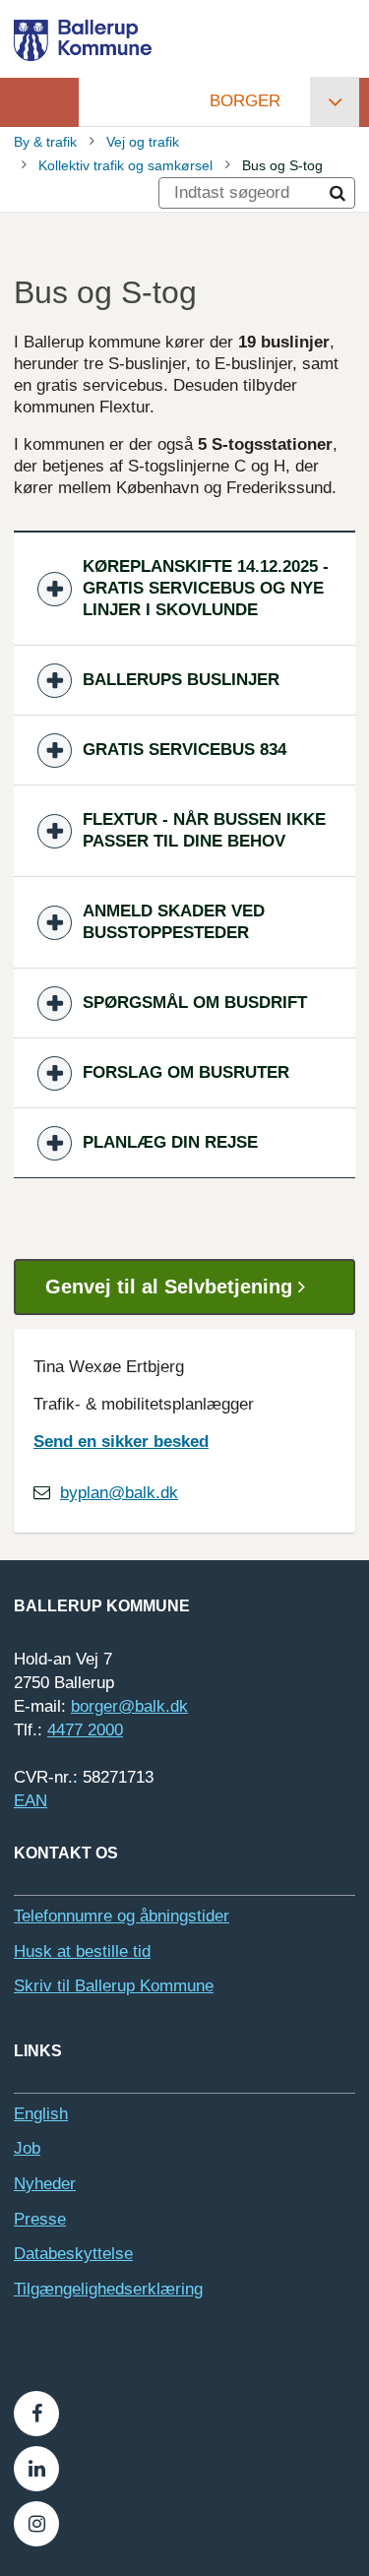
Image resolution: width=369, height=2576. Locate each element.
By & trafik (45, 142)
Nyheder (45, 2184)
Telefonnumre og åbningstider (122, 1916)
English (41, 2114)
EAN (31, 1801)
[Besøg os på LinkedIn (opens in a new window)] (36, 2469)
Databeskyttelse (73, 2254)
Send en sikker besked (121, 1442)
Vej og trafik (143, 142)
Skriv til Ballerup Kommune (114, 1986)
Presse (40, 2219)
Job (27, 2148)
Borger (245, 101)
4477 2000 (85, 1730)
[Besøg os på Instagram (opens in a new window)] (36, 2524)
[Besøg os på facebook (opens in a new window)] (36, 2414)
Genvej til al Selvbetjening (172, 1287)
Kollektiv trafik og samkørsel (125, 165)
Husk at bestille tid (82, 1951)
